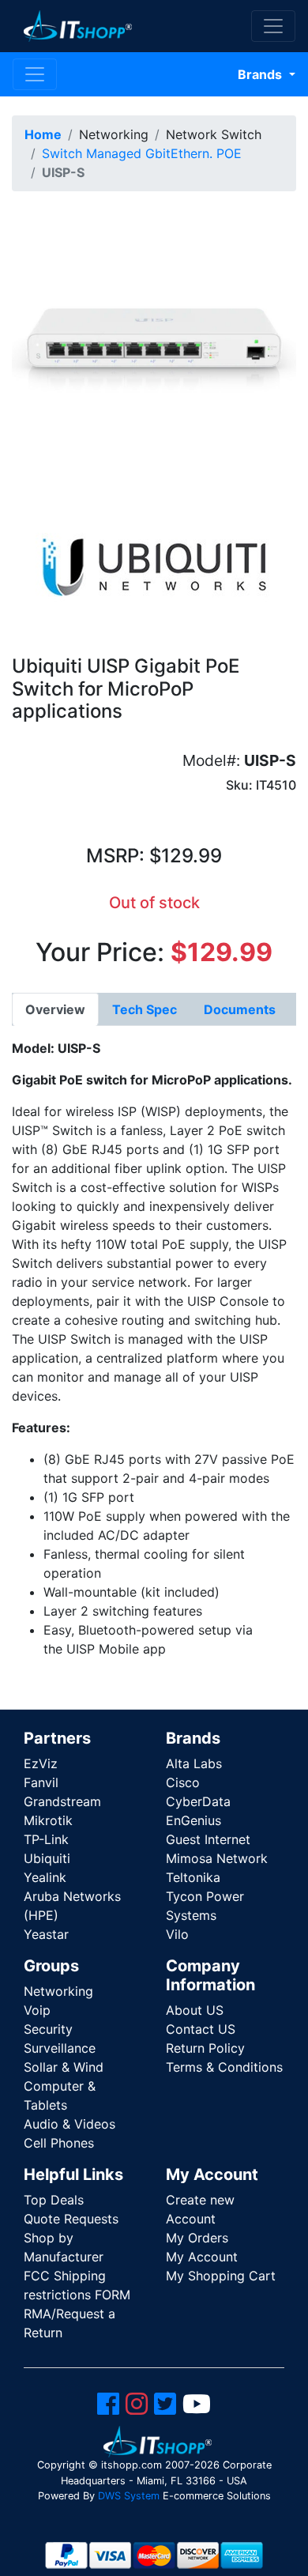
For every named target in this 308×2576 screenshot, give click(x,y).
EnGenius (193, 1820)
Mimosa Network (217, 1858)
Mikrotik (48, 1820)
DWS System (129, 2496)
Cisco (183, 1782)
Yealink (45, 1877)
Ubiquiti (47, 1858)
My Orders (197, 2238)
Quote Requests (71, 2219)
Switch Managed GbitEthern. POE (142, 153)
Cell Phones (59, 2143)
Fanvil (41, 1782)
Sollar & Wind (64, 2067)
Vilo (177, 1934)
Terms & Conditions (224, 2067)
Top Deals (54, 2200)
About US (195, 2010)
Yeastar (46, 1934)
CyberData (198, 1801)
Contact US (201, 2029)
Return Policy (205, 2048)
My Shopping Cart (221, 2276)
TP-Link (46, 1839)
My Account (202, 2257)
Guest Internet (208, 1839)
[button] (154, 345)
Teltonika (193, 1877)
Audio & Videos (69, 2124)
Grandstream (62, 1801)
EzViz (41, 1763)
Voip (37, 2010)
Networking (58, 1991)
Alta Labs (194, 1763)
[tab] (55, 1009)
